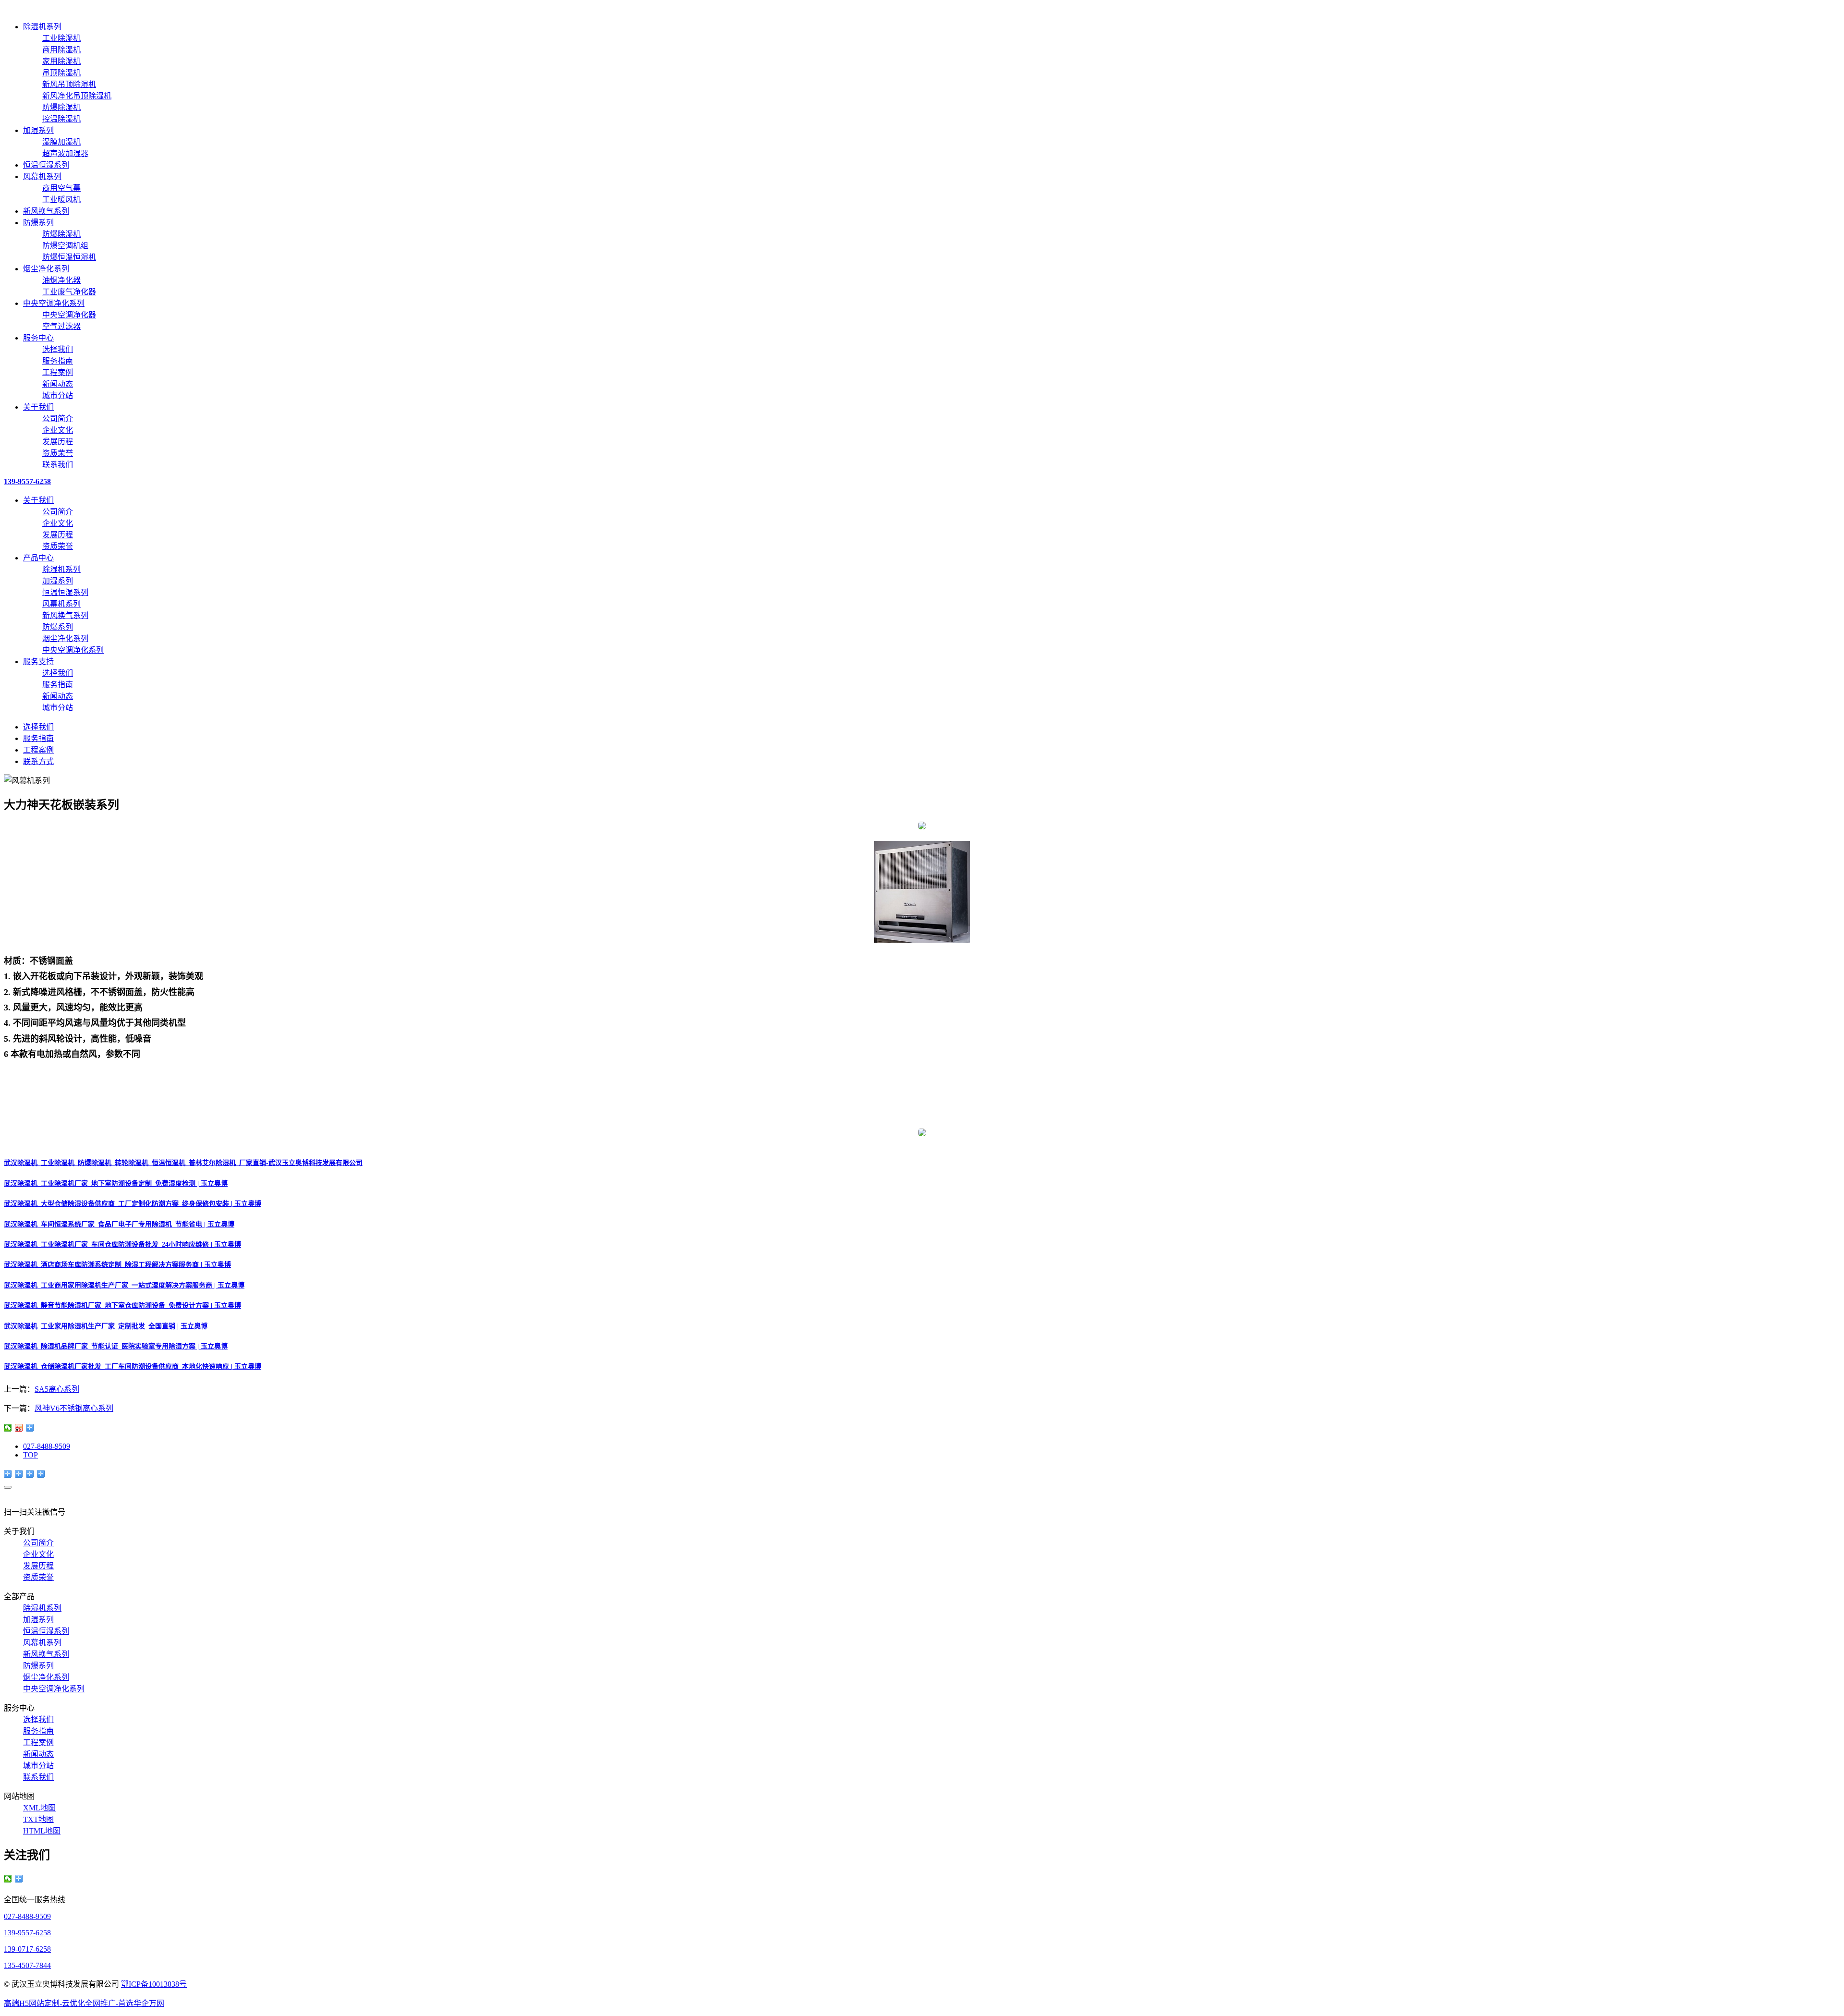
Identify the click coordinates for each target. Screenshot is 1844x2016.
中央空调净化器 (69, 315)
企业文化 (58, 430)
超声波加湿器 (65, 153)
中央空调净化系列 (54, 303)
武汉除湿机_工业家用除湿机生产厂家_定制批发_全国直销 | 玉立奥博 (106, 1326)
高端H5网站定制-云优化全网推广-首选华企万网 (84, 2003)
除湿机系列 (42, 27)
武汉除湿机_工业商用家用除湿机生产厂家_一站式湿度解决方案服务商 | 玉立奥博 (124, 1285)
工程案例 (58, 372)
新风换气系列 (46, 211)
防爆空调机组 (65, 246)
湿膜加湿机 (61, 142)
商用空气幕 (61, 188)
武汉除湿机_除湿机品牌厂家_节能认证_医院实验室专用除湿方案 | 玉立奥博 (116, 1346)
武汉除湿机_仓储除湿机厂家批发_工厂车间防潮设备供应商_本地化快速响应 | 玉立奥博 (133, 1366)
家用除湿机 (61, 61)
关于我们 (38, 407)
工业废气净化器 (69, 292)
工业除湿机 (61, 38)
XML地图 (39, 1808)
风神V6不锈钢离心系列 (74, 1408)
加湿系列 (38, 130)
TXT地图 (38, 1819)
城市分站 (58, 395)
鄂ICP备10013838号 (154, 1984)
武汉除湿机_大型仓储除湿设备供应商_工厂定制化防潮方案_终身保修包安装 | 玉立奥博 (133, 1204)
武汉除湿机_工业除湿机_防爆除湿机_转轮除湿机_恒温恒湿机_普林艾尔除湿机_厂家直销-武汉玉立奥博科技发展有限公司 (183, 1163)
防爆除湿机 (61, 107)
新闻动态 (58, 384)
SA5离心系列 (57, 1389)
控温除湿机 (61, 119)
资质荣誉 (58, 453)
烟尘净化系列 (46, 269)
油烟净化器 (61, 280)
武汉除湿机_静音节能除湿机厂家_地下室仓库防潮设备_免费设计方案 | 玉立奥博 (122, 1306)
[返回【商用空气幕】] (30, 1428)
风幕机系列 (42, 176)
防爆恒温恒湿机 (69, 257)
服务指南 (58, 361)
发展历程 (58, 442)
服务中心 (38, 338)
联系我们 (58, 465)
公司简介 (58, 419)
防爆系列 (38, 223)
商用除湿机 (61, 50)
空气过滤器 (61, 326)
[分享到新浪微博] (19, 1428)
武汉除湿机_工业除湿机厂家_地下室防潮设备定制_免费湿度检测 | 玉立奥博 (116, 1184)
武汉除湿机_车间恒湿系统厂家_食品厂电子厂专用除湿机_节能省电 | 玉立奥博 (119, 1224)
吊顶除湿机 (61, 73)
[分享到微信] (8, 1428)
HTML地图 (42, 1831)
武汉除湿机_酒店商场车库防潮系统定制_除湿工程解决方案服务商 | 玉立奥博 (117, 1265)
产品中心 (38, 558)
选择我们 (58, 349)
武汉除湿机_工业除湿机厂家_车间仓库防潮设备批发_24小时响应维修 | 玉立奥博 (122, 1245)
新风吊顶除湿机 (69, 84)
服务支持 (38, 662)
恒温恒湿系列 (46, 165)
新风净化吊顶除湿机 (77, 96)
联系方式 (38, 761)
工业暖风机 (61, 200)
